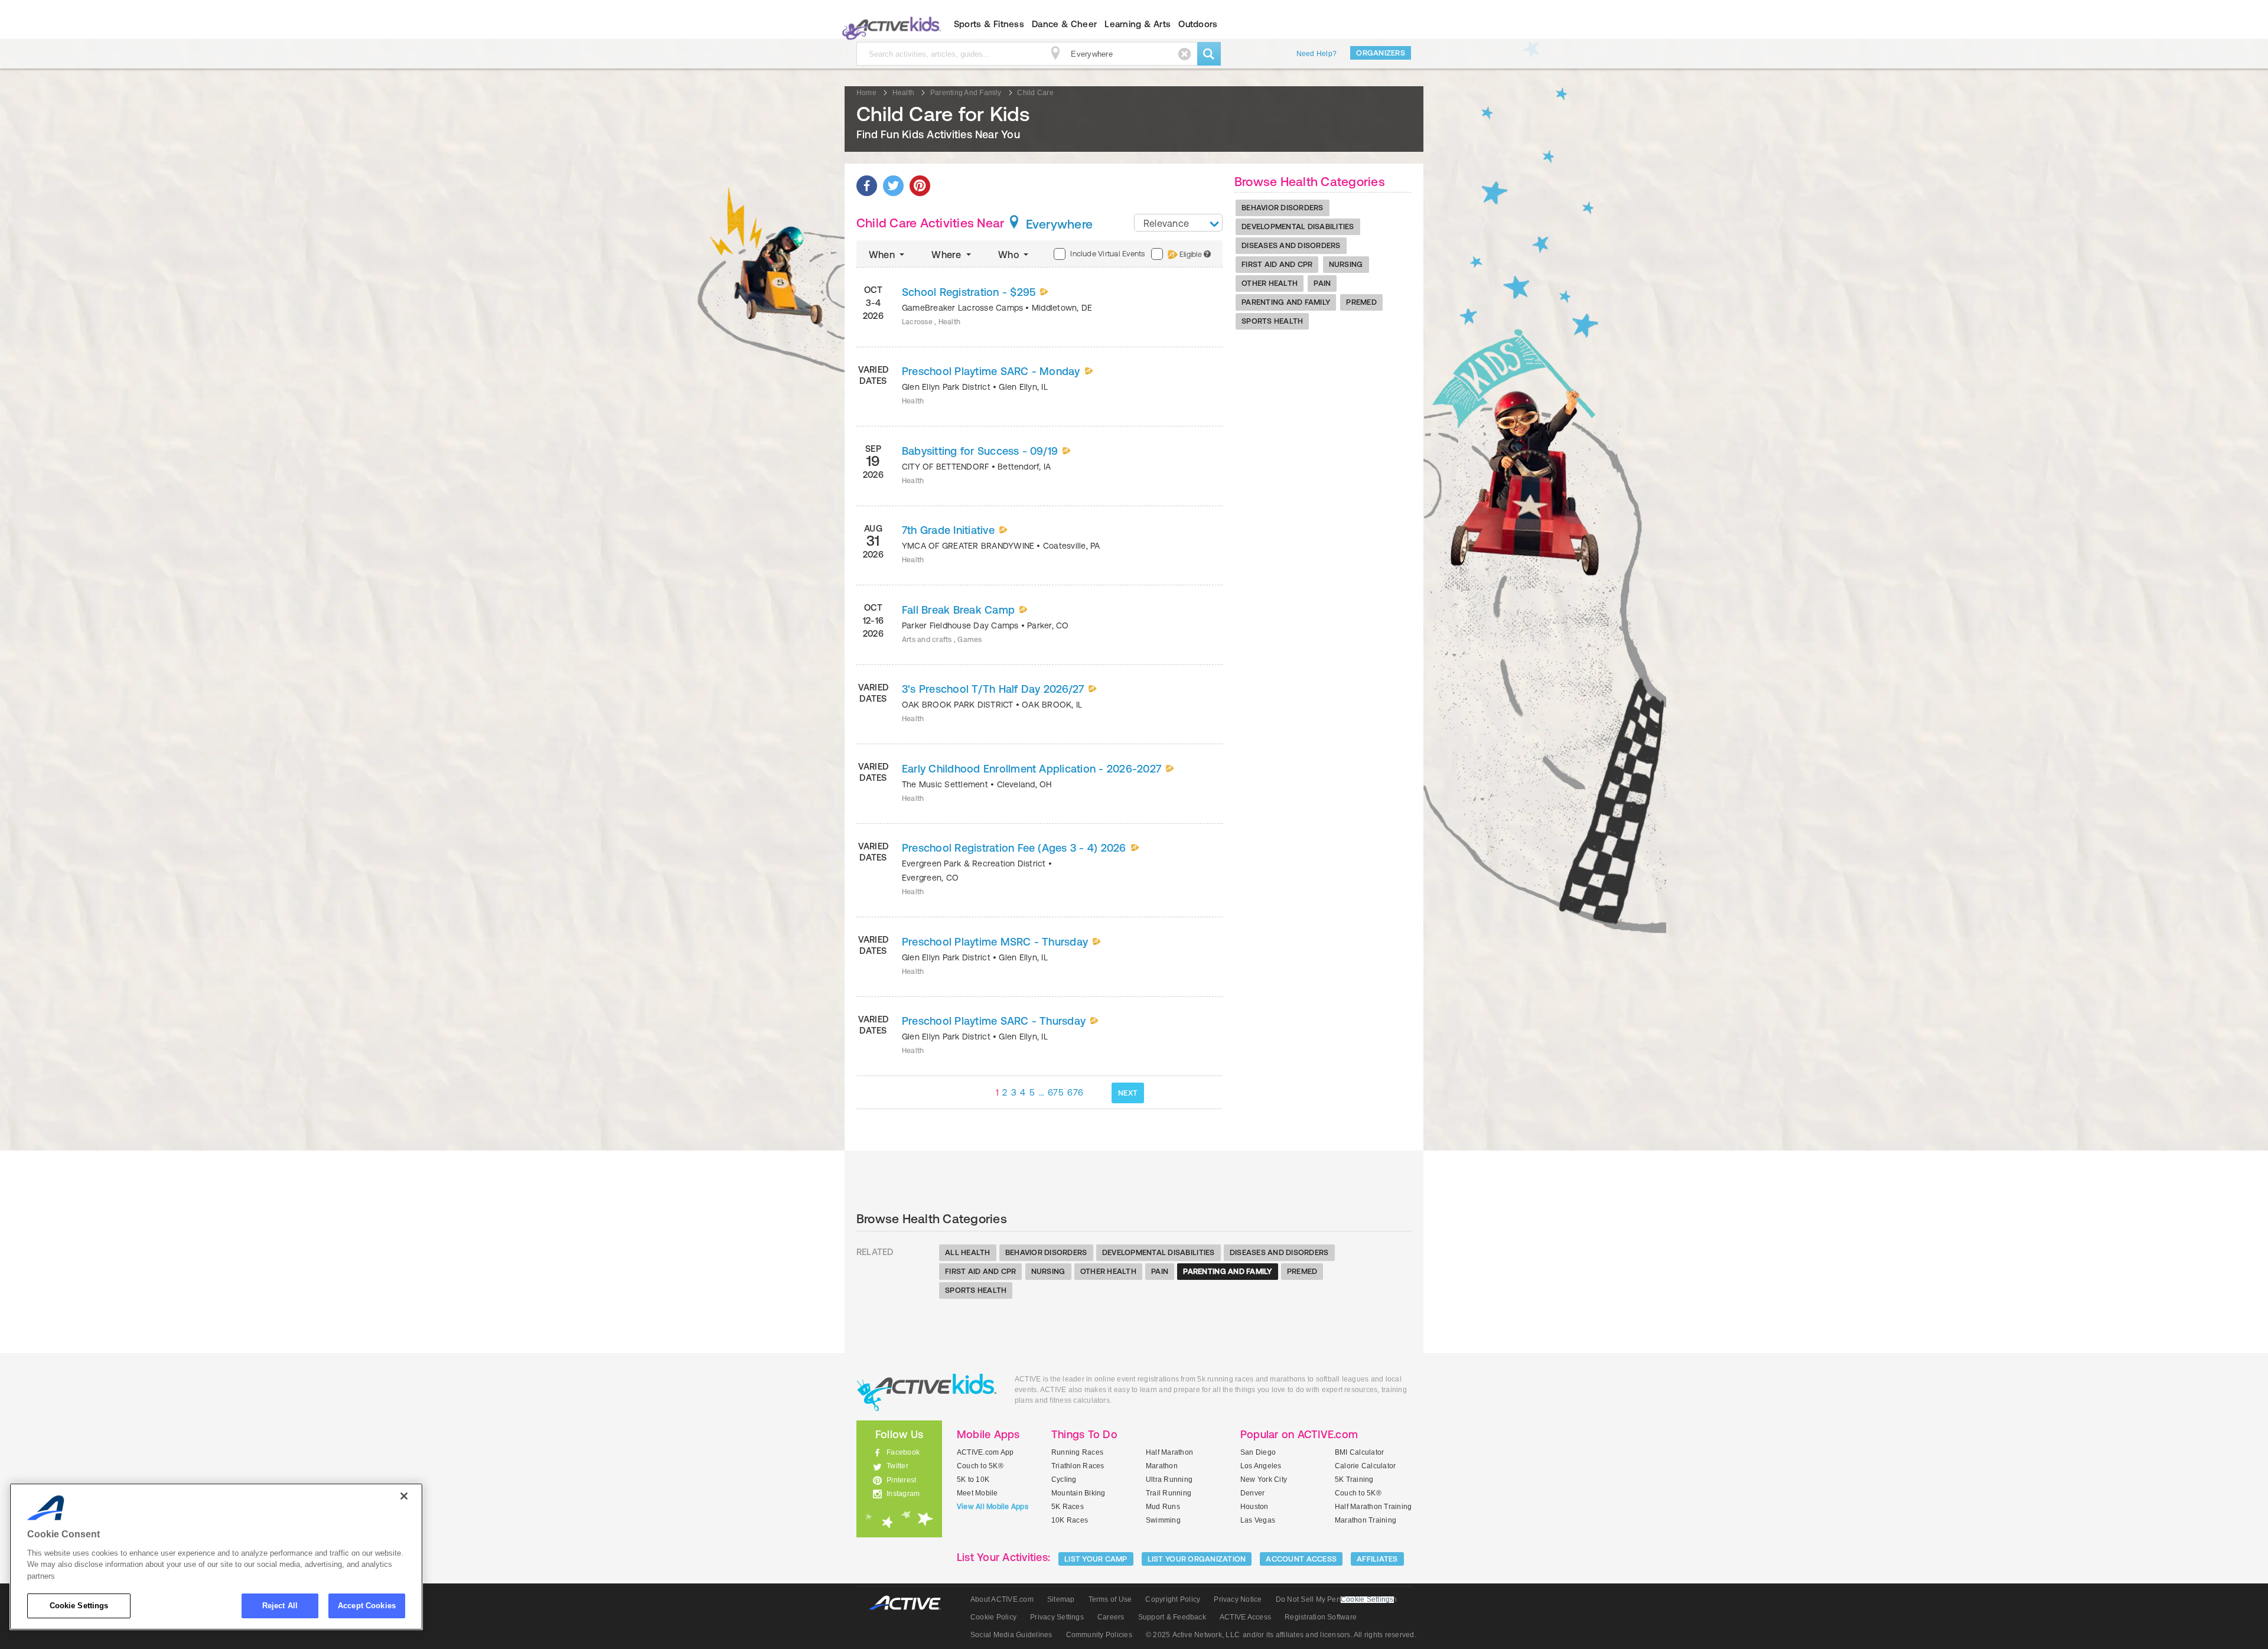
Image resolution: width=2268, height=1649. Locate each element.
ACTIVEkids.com (889, 24)
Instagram (903, 1494)
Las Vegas (1258, 1520)
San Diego (1258, 1452)
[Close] (404, 1496)
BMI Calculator (1359, 1452)
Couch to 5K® (980, 1466)
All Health (968, 1252)
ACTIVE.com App (985, 1452)
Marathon (1162, 1466)
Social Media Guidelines (1011, 1635)
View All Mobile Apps (993, 1507)
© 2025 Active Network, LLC (1193, 1635)
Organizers (1381, 53)
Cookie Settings (79, 1606)
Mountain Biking (1078, 1493)
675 (1056, 1092)
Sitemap (1061, 1599)
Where (947, 255)
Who (1010, 255)
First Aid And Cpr (1277, 264)
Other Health (1270, 283)
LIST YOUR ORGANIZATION (1197, 1559)
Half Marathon (1169, 1452)
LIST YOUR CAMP (1096, 1559)
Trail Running (1169, 1493)
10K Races (1070, 1520)
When (883, 255)
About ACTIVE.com (1002, 1599)
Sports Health (1272, 321)
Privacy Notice (1238, 1599)
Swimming (1163, 1520)
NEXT (1128, 1093)
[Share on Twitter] (893, 186)
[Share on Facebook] (867, 186)
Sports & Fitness (989, 24)
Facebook (903, 1452)
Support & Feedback (1172, 1617)
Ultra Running (1169, 1479)
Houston (1254, 1507)
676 (1075, 1092)
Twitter (897, 1466)
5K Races (1068, 1507)
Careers (1111, 1617)
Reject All (280, 1606)
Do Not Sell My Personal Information (1336, 1599)
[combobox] (1178, 223)
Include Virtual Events (1107, 254)
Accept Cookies (367, 1606)
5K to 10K (973, 1479)
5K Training (1354, 1479)
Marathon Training (1366, 1520)
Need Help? (1317, 54)
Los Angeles (1261, 1466)
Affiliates (1377, 1559)
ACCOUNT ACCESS (1301, 1559)
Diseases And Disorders (1291, 245)
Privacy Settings (1057, 1617)
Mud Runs (1163, 1507)
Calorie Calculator (1365, 1466)
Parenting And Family (1286, 302)
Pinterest (901, 1480)
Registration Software (1321, 1617)
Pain (1322, 283)
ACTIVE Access (1245, 1617)
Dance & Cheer (1064, 24)
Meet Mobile (977, 1493)
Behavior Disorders (1283, 208)
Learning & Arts (1138, 24)
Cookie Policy (993, 1617)
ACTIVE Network (910, 1603)
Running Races (1077, 1452)
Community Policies (1099, 1635)
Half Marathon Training (1373, 1507)
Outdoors (1198, 24)
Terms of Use (1110, 1599)
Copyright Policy (1173, 1599)
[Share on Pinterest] (920, 186)
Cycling (1064, 1479)
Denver (1252, 1493)
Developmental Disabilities (1298, 227)
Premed (1361, 302)
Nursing (1346, 264)
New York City (1264, 1479)
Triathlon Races (1078, 1466)
